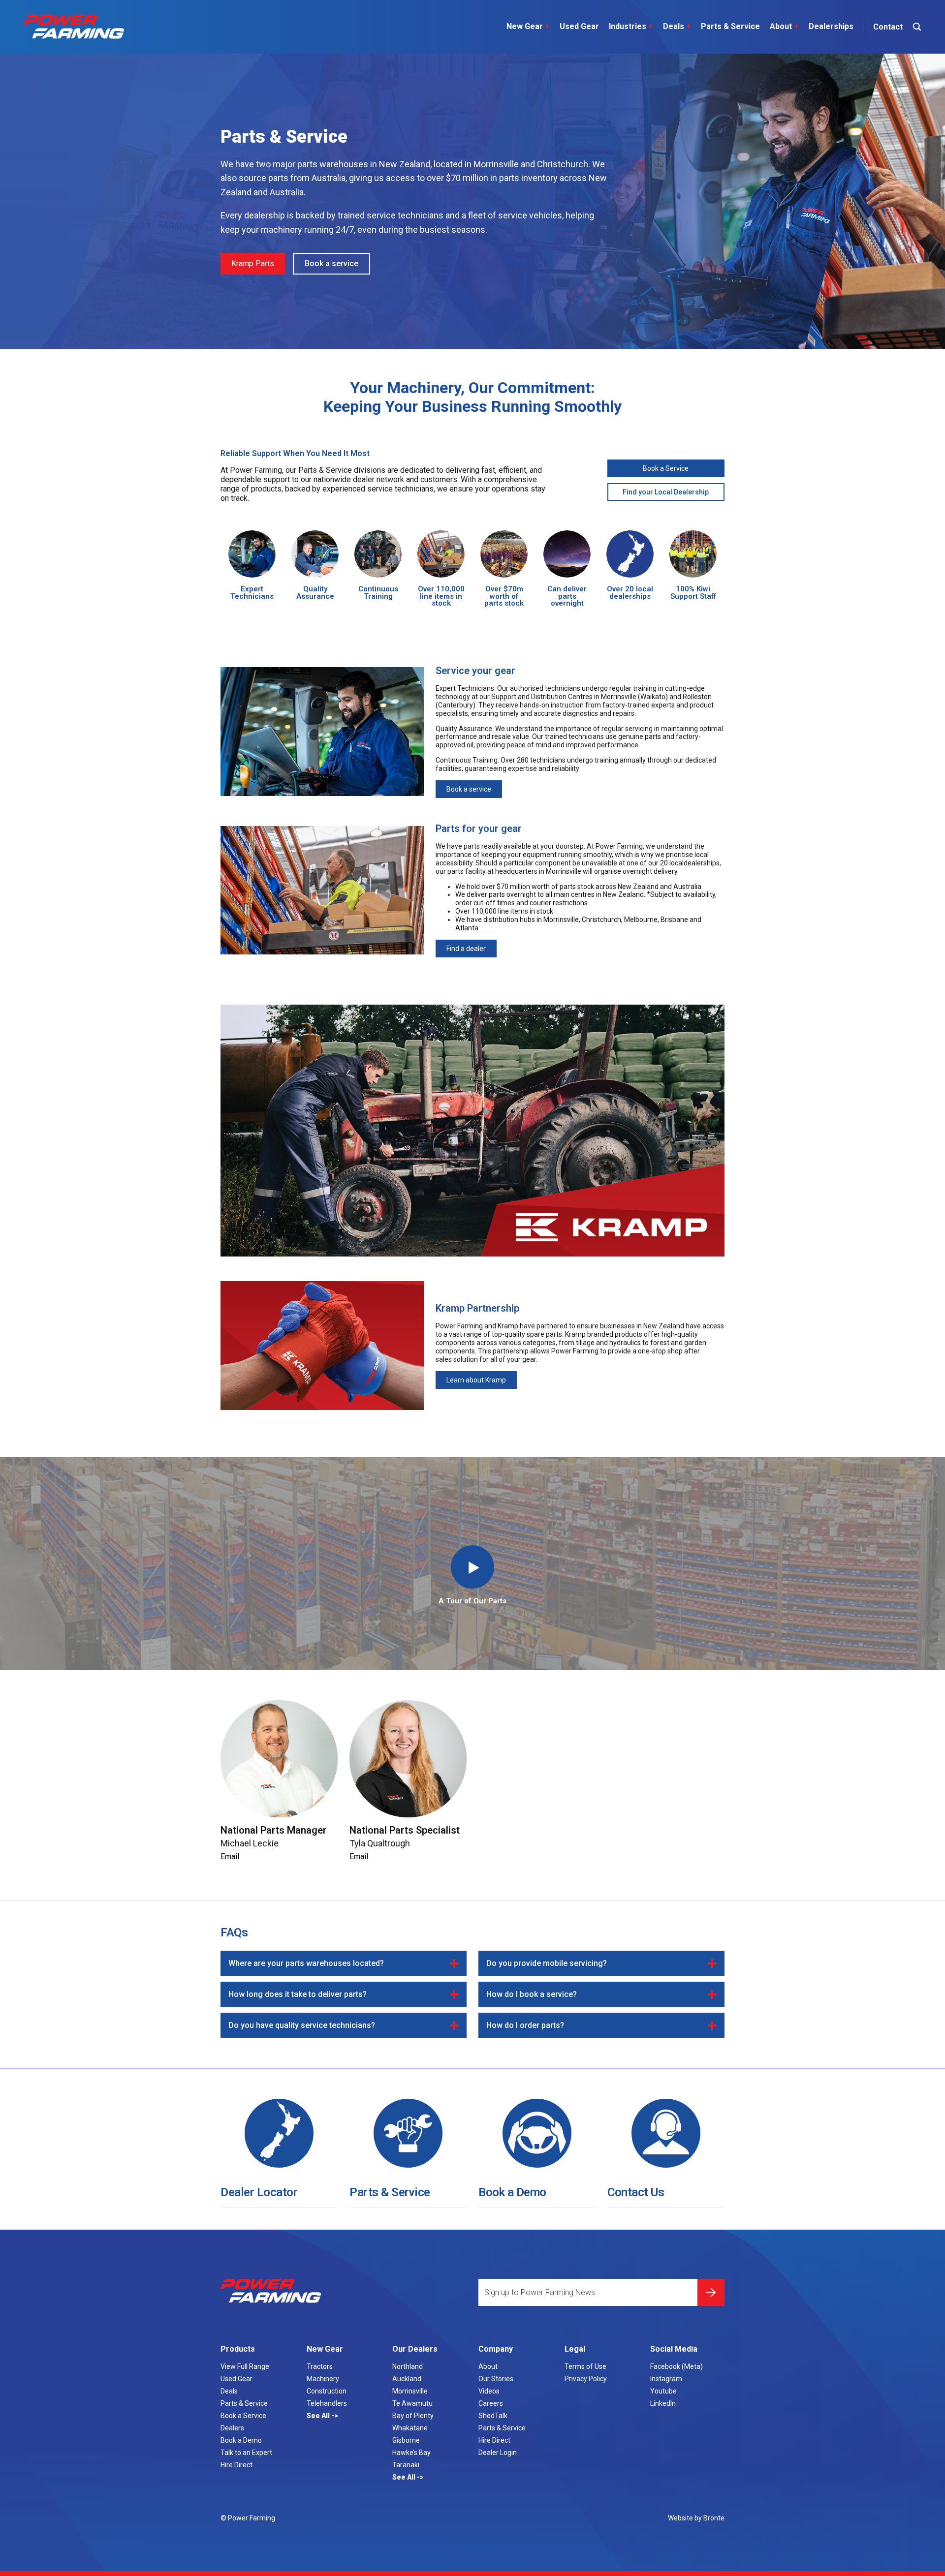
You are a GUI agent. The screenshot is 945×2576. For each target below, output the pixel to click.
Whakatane (410, 2428)
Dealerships (831, 26)
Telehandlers (327, 2403)
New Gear (528, 26)
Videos (489, 2391)
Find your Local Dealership (666, 492)
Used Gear (579, 26)
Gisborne (406, 2440)
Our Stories (496, 2379)
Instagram (666, 2379)
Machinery (323, 2379)
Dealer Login (498, 2453)
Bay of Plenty (413, 2416)
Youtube (663, 2391)
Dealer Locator (259, 2192)
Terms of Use (585, 2366)
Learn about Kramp (476, 1380)
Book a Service (666, 468)
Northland (408, 2366)
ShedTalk (493, 2416)
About (784, 26)
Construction (327, 2391)
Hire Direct (236, 2465)
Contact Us (636, 2192)
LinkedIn (663, 2403)
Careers (491, 2403)
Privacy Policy (586, 2379)
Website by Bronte (696, 2518)
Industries (631, 26)
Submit (711, 2292)
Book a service (331, 263)
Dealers (232, 2428)
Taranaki (406, 2465)
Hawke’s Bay (411, 2453)
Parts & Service (730, 26)
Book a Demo (512, 2192)
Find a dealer (466, 949)
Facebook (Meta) (677, 2366)
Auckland (407, 2379)
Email (230, 1856)
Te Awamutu (412, 2403)
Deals (677, 26)
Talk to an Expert (246, 2453)
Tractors (320, 2366)
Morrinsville (410, 2391)
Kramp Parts (253, 263)
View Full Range (245, 2366)
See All (319, 2416)
